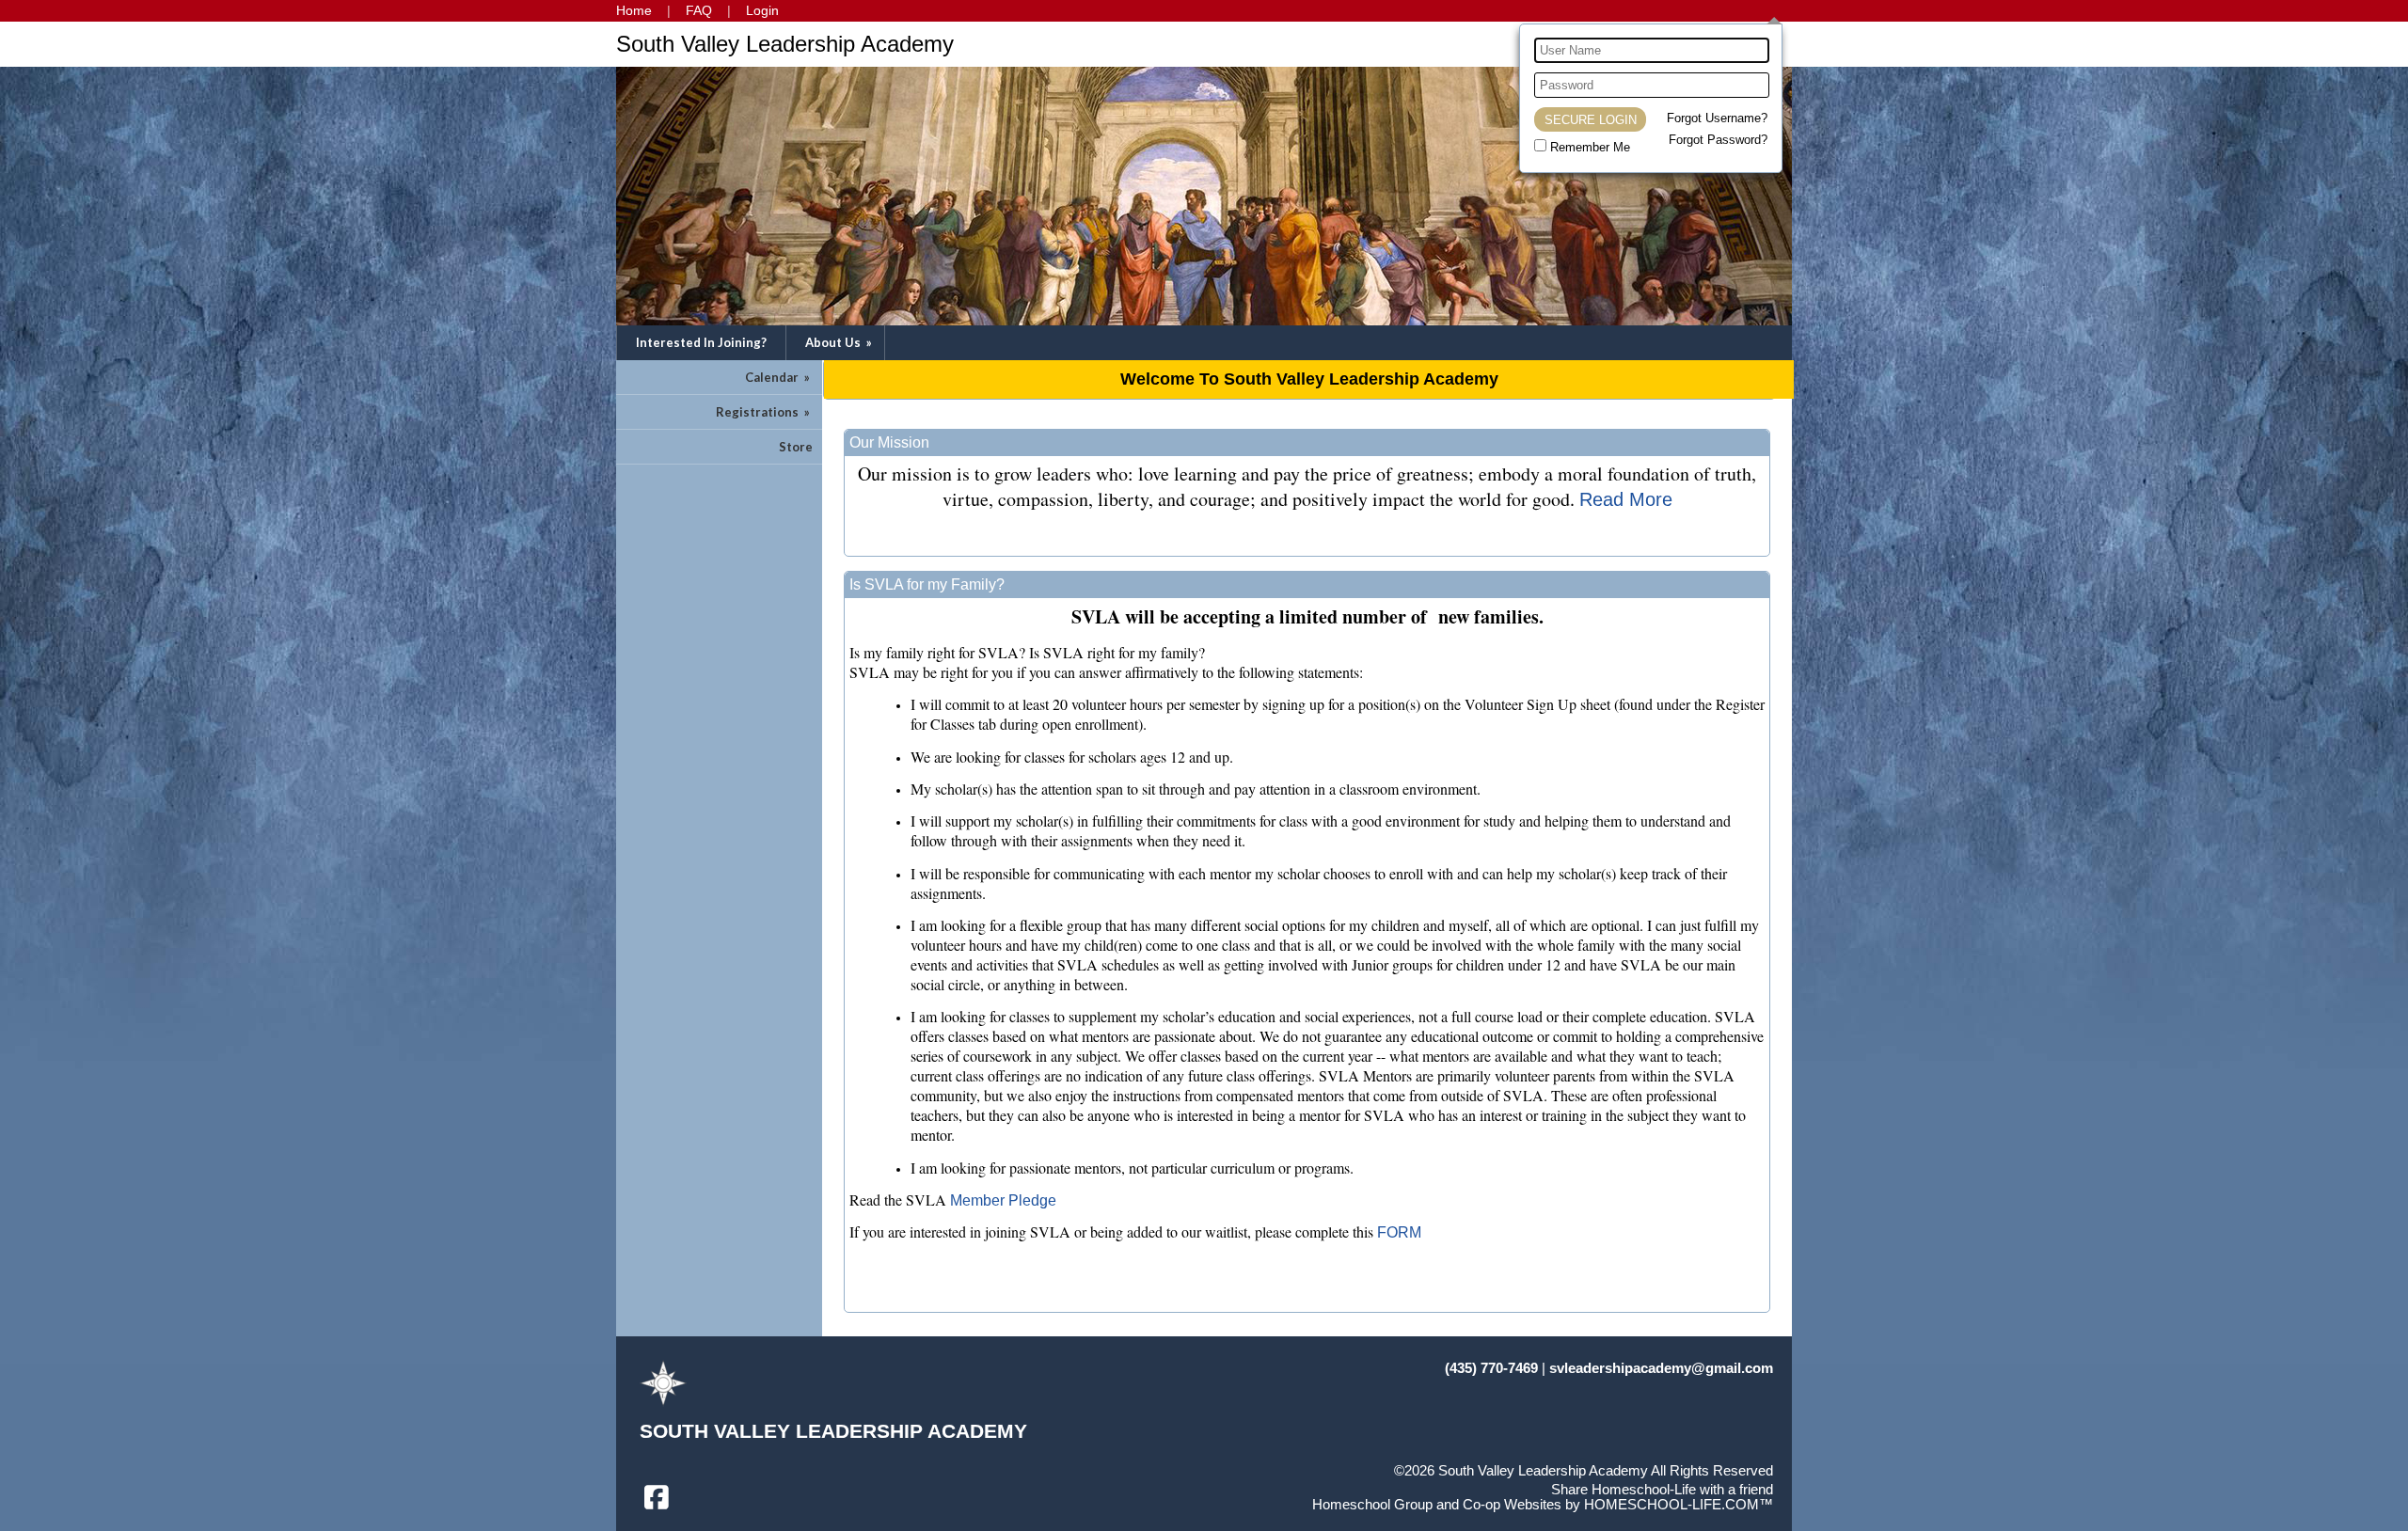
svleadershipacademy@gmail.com (1661, 1368)
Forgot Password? (1718, 140)
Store (796, 447)
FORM (1399, 1232)
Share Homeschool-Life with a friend (1662, 1490)
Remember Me (1590, 147)
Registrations (764, 412)
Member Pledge (1003, 1200)
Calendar (779, 377)
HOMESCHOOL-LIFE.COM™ (1679, 1505)
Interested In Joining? (701, 342)
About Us (840, 342)
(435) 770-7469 (1491, 1368)
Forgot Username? (1717, 118)
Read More (1626, 499)
